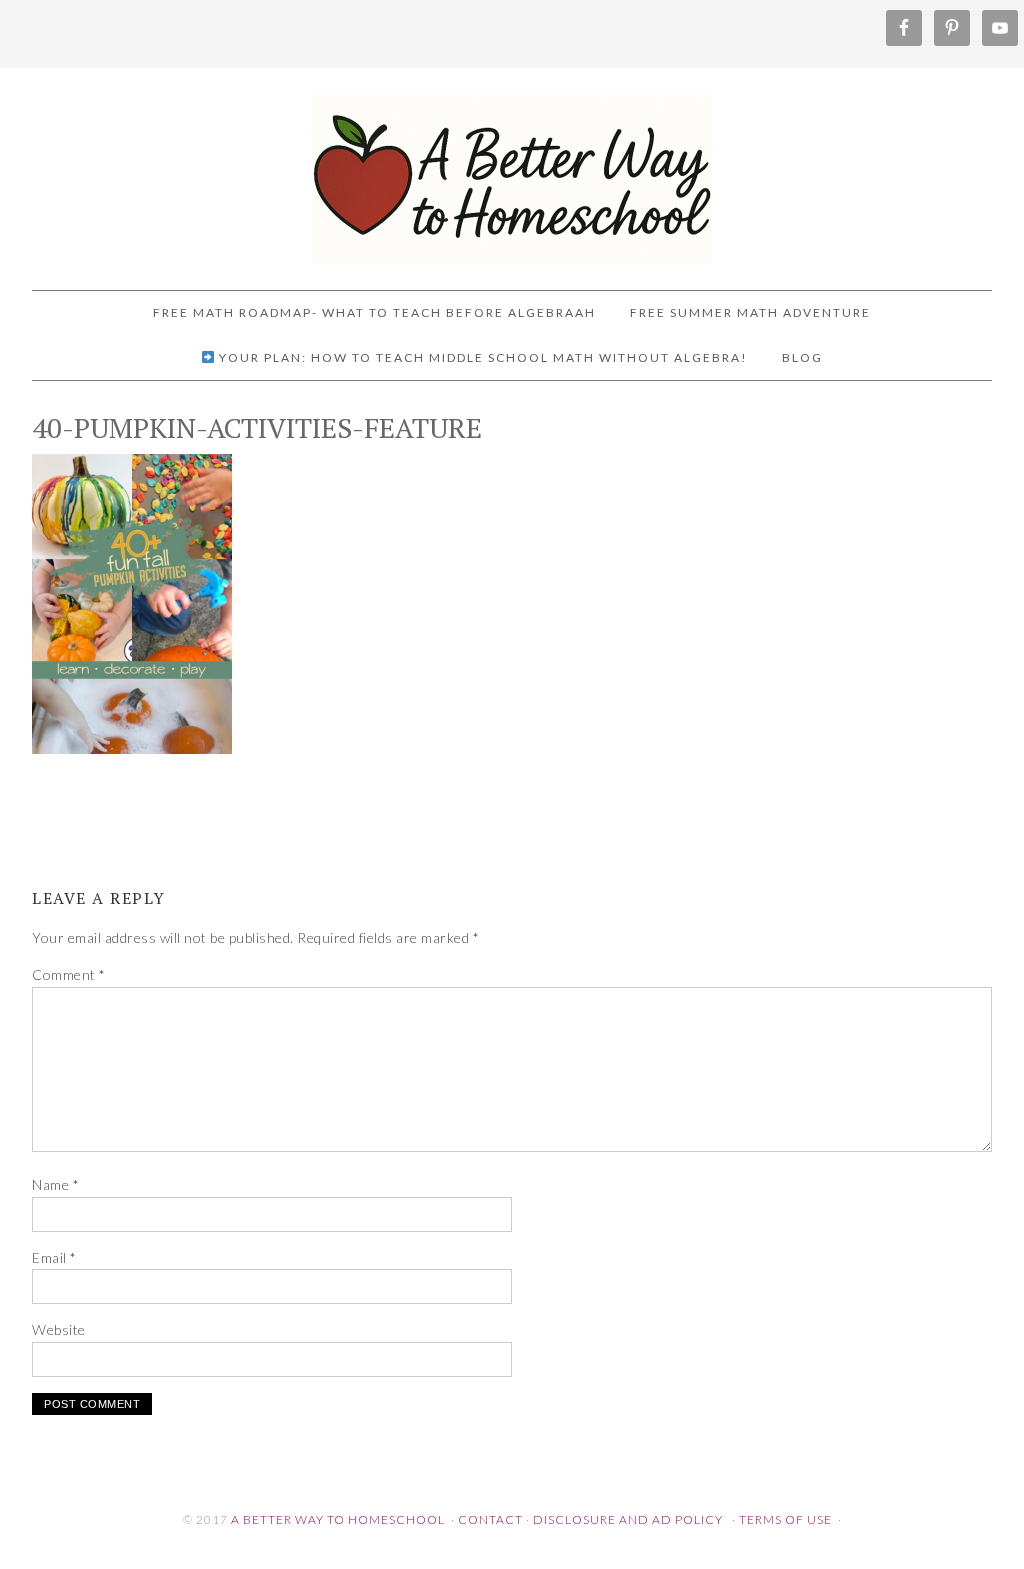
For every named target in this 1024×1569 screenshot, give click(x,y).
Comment (69, 974)
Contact (490, 1519)
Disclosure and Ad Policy (628, 1519)
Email (54, 1257)
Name (55, 1184)
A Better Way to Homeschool (512, 170)
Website (59, 1329)
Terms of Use (785, 1519)
